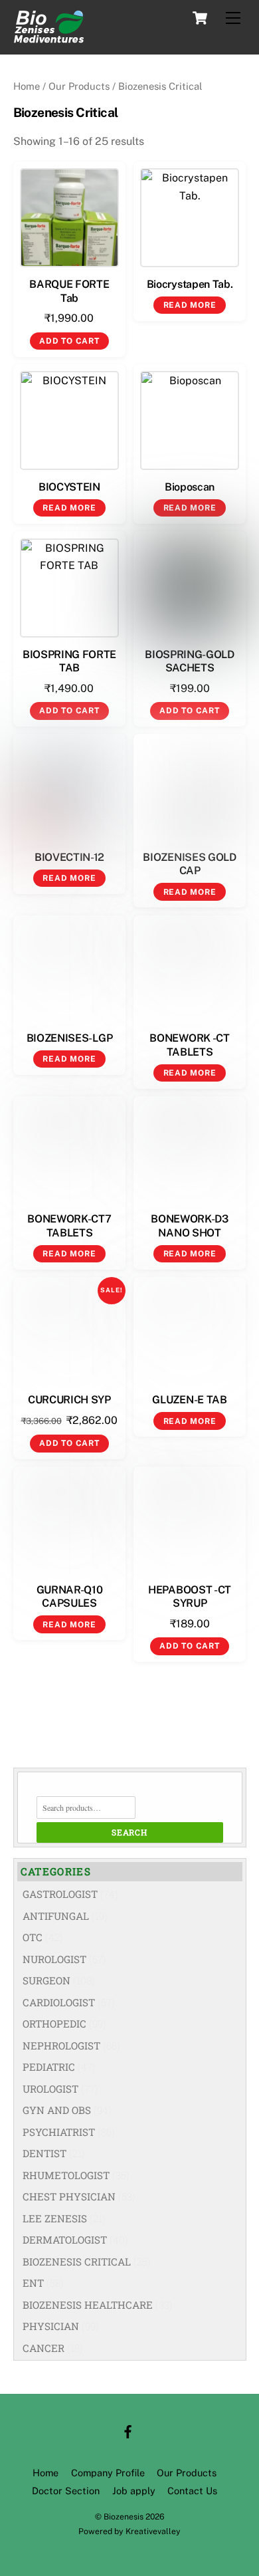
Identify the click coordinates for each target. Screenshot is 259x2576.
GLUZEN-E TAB (189, 1400)
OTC (33, 1937)
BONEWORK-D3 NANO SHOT (189, 1226)
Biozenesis (124, 2517)
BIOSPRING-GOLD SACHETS (190, 661)
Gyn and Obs (57, 2110)
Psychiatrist (59, 2132)
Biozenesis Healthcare (88, 2305)
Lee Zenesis (55, 2218)
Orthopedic (54, 2024)
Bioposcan (190, 487)
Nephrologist (61, 2046)
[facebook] (128, 2430)
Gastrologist (60, 1894)
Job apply (134, 2491)
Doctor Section (66, 2491)
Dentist (44, 2153)
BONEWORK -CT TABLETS (189, 1045)
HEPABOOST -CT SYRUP (190, 1597)
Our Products (79, 86)
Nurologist (54, 1959)
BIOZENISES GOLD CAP (189, 864)
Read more (190, 305)
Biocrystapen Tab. (190, 284)
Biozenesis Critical (77, 2262)
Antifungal (56, 1916)
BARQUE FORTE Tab (69, 291)
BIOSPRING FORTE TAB (69, 661)
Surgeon (46, 1980)
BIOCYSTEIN (69, 487)
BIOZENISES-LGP (70, 1038)
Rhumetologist (66, 2175)
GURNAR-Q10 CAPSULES (70, 1597)
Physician (51, 2326)
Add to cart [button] (69, 341)
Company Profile (108, 2473)
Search (129, 1832)
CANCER (43, 2348)
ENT (33, 2283)
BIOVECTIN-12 (69, 857)
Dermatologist (65, 2240)
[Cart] (200, 18)
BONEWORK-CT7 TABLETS (69, 1226)
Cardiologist (59, 2002)
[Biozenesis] (48, 37)
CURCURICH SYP (69, 1400)
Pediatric (49, 2067)
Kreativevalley (153, 2531)
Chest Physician (69, 2196)
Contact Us (192, 2491)
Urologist (50, 2089)
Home (27, 86)
